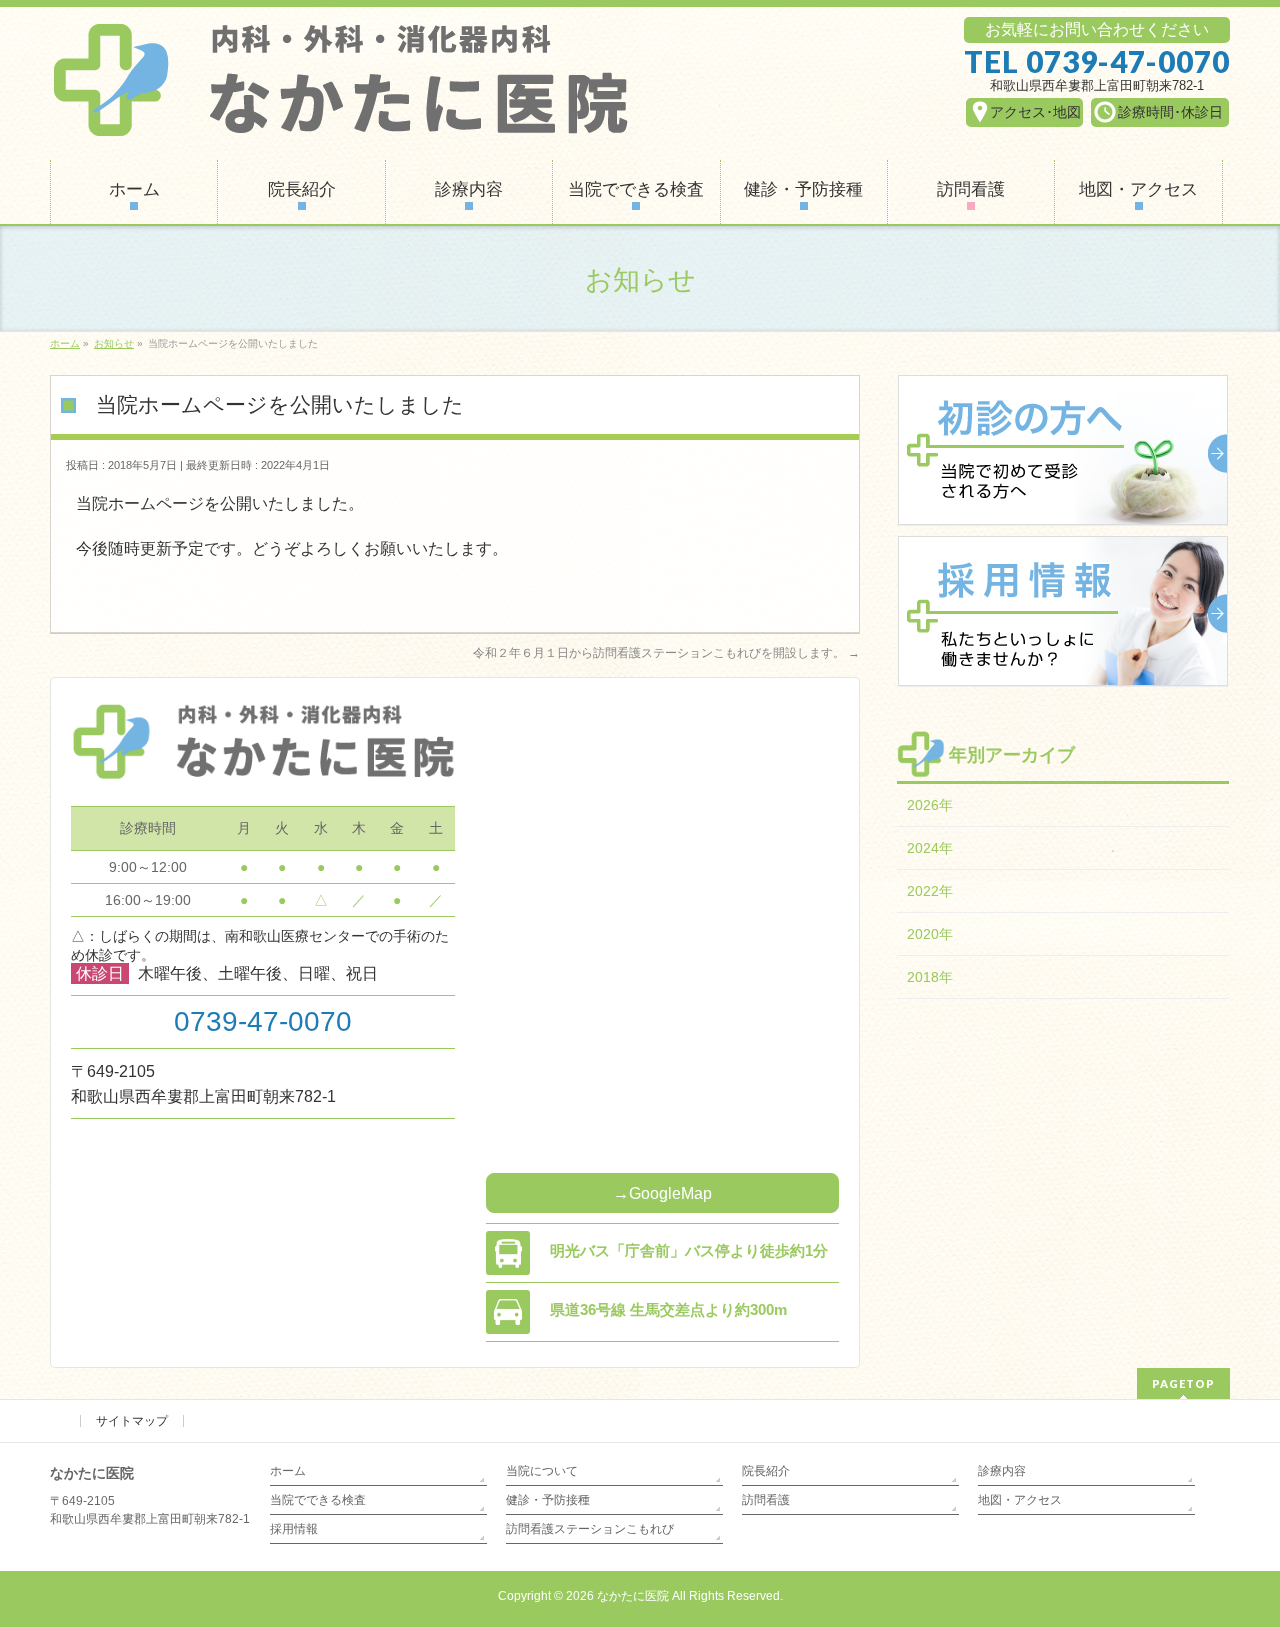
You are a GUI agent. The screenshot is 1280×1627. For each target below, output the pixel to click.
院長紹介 (766, 1471)
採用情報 (294, 1529)
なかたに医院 (633, 1596)
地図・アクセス (1020, 1500)
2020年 (930, 934)
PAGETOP (1183, 1383)
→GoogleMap (662, 1193)
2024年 (930, 848)
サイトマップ (132, 1421)
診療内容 (1002, 1471)
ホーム (288, 1471)
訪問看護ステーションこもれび (590, 1529)
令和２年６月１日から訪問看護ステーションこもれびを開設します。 (666, 653)
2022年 (930, 891)
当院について (542, 1471)
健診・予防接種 (548, 1500)
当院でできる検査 (318, 1500)
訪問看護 (766, 1500)
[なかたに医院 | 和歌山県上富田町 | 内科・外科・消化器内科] (340, 117)
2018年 (930, 977)
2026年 (930, 805)
